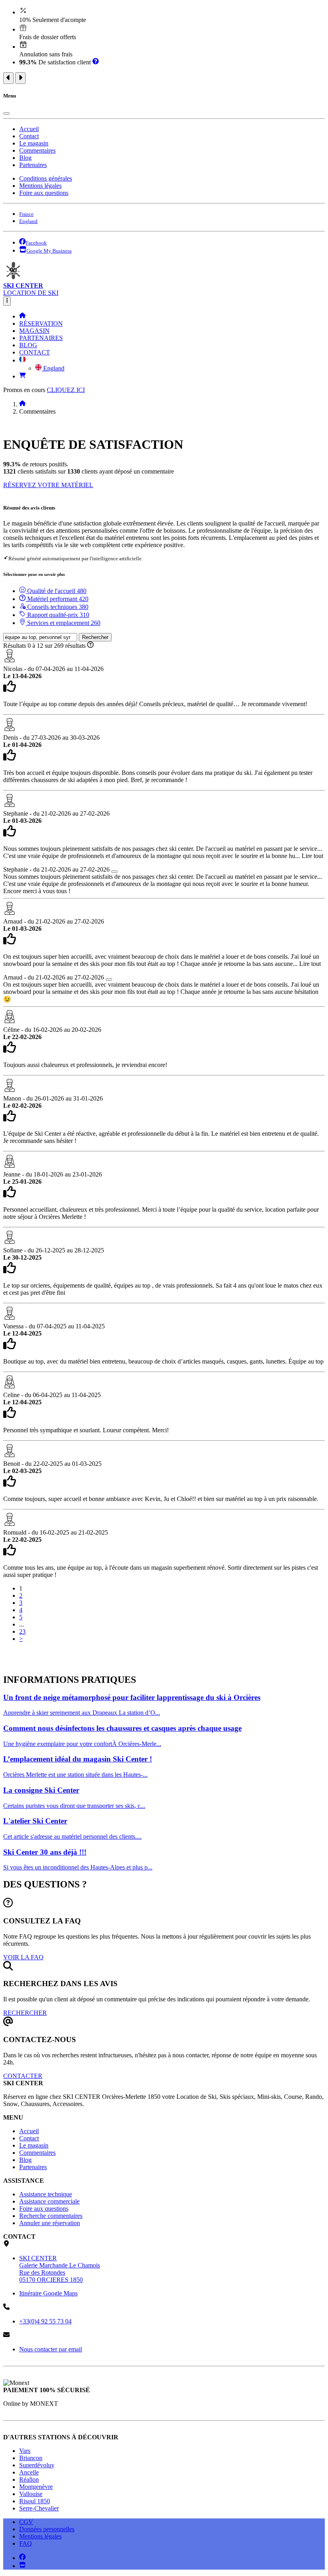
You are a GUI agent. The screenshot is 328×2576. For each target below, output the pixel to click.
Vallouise (31, 2494)
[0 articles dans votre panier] (22, 376)
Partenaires (33, 165)
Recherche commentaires (51, 2216)
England (53, 368)
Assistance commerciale (49, 2201)
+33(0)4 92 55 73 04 (45, 2321)
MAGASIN (34, 331)
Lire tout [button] (312, 856)
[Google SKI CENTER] (22, 2566)
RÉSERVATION (41, 323)
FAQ (26, 2543)
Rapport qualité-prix (57, 615)
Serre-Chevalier (39, 2508)
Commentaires (37, 150)
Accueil (29, 129)
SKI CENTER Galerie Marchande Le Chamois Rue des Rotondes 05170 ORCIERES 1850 (60, 2269)
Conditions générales (46, 178)
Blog (25, 158)
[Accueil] (22, 316)
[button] (22, 360)
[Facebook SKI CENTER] (22, 2558)
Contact (29, 136)
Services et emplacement (63, 623)
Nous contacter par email (51, 2349)
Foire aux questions (44, 193)
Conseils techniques (57, 607)
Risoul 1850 (35, 2501)
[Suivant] (20, 78)
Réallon (29, 2479)
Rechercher (95, 637)
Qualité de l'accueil (56, 591)
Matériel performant (57, 599)
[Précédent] (8, 78)
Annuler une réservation (50, 2223)
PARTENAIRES (41, 338)
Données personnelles (47, 2529)
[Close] (6, 113)
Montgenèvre (36, 2487)
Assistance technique (46, 2194)
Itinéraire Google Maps (48, 2293)
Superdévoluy (37, 2465)
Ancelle (29, 2472)
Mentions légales (40, 186)
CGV (26, 2522)
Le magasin (34, 143)
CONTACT (35, 352)
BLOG (28, 345)
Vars (25, 2451)
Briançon (31, 2458)
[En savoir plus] (96, 62)
